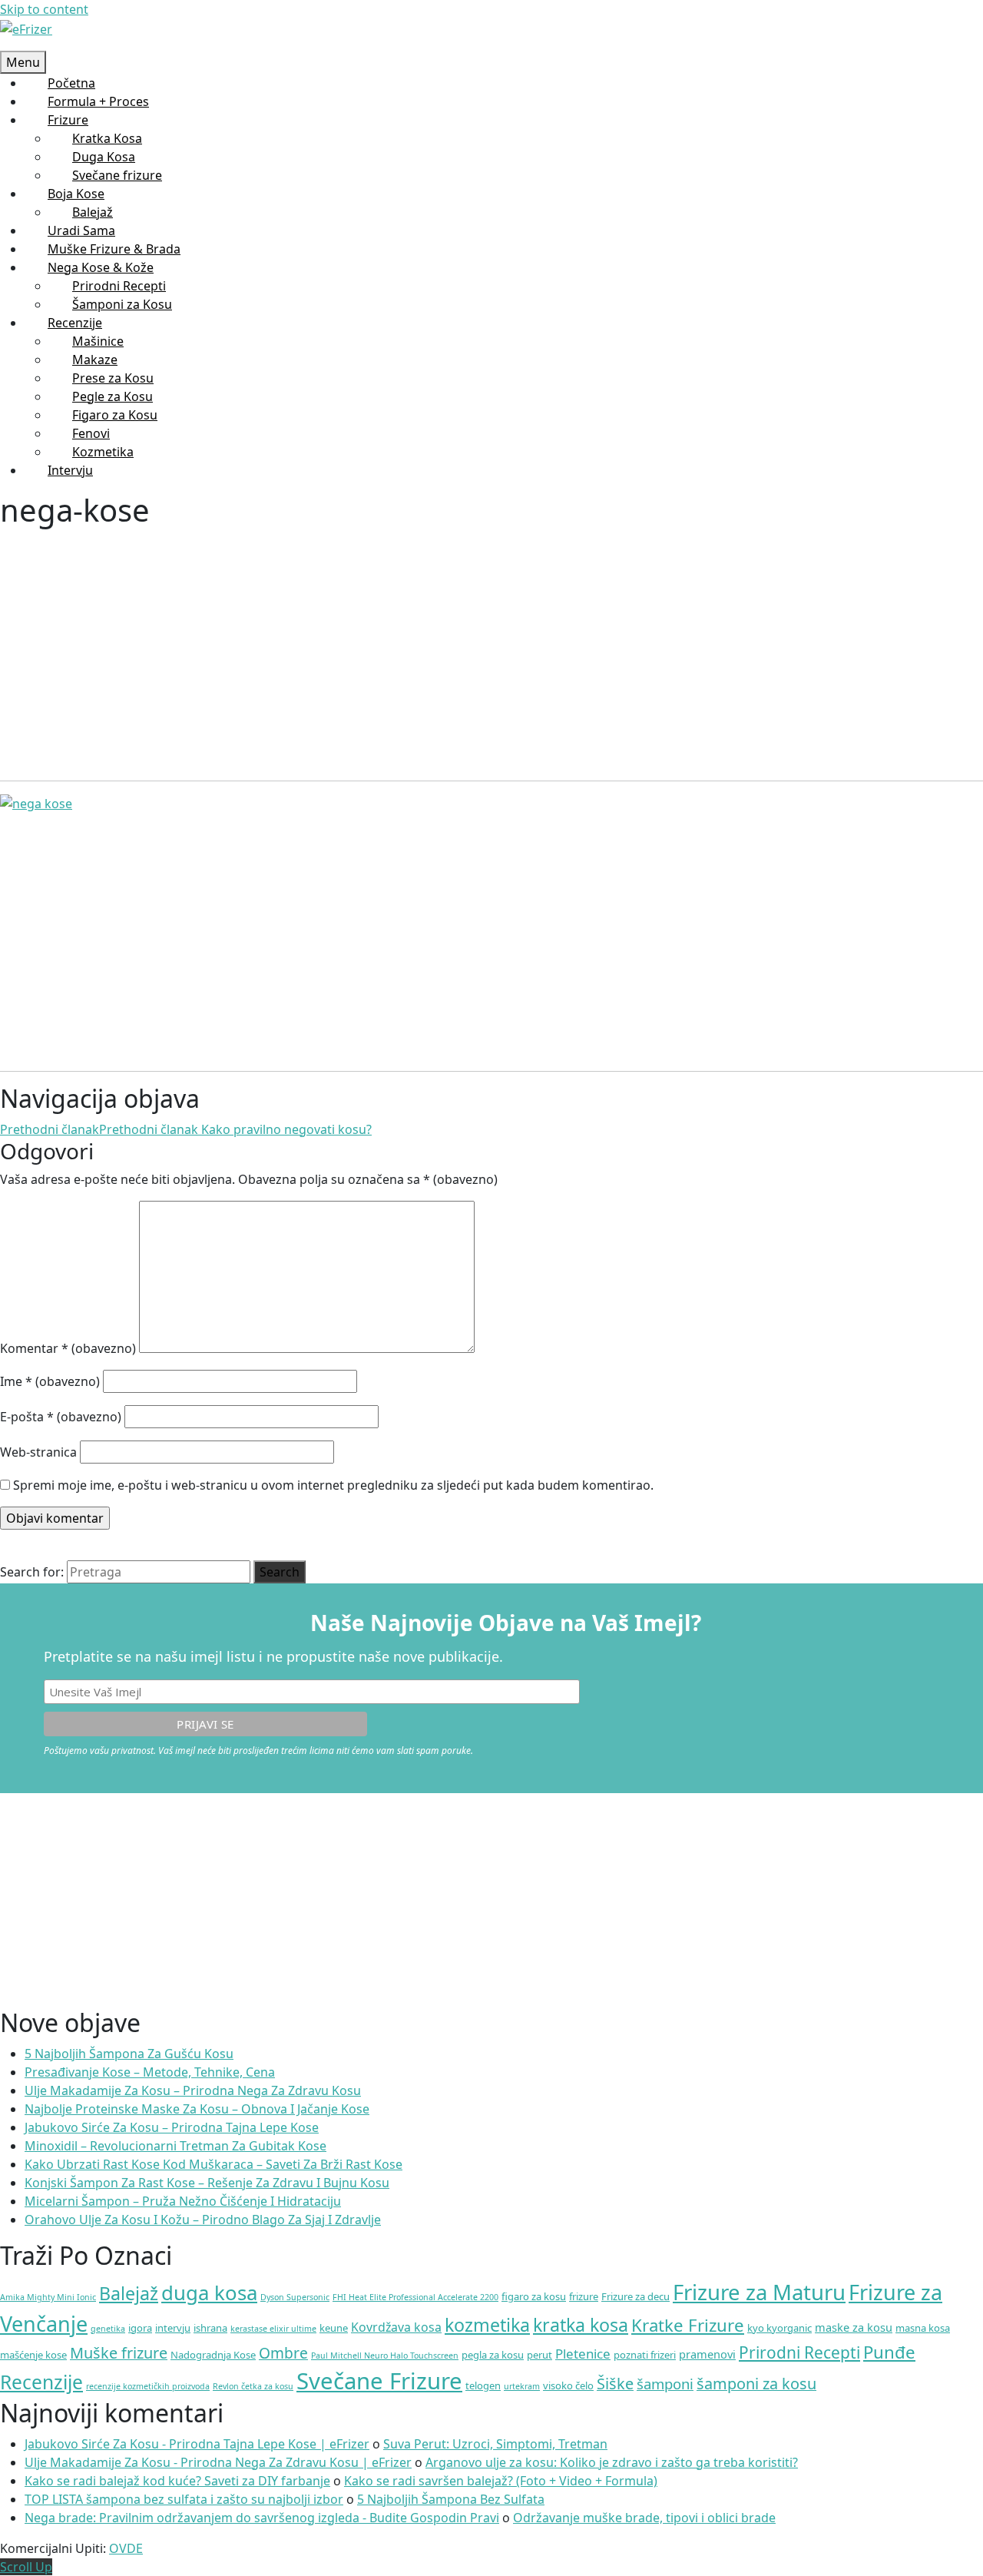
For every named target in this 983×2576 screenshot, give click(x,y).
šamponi (665, 2384)
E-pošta (61, 1417)
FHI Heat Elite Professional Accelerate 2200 (415, 2297)
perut (539, 2355)
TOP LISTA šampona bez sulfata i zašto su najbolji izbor (184, 2499)
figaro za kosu (534, 2296)
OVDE (126, 2548)
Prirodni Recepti (799, 2352)
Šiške (615, 2384)
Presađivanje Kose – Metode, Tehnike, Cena (150, 2072)
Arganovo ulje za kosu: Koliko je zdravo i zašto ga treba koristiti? (612, 2462)
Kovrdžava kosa (396, 2327)
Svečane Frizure (379, 2381)
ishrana (210, 2328)
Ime (50, 1381)
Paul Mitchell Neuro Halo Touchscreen (385, 2356)
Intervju (70, 470)
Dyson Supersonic (295, 2297)
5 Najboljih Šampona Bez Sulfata (451, 2499)
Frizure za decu (635, 2296)
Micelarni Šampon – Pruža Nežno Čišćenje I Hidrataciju (183, 2201)
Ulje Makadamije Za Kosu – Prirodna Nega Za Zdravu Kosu (193, 2090)
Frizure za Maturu (759, 2292)
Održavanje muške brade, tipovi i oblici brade (644, 2518)
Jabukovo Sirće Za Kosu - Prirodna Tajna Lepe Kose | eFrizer (197, 2444)
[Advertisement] (461, 642)
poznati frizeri (645, 2355)
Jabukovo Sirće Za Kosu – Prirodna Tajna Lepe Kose (172, 2127)
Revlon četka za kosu (253, 2386)
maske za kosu (854, 2327)
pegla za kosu (493, 2355)
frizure (584, 2296)
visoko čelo (568, 2385)
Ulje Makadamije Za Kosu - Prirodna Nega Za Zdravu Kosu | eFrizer (218, 2462)
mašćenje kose (33, 2355)
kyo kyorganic (779, 2328)
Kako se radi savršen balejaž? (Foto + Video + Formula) (501, 2481)
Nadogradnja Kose (213, 2355)
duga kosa (209, 2293)
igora (140, 2328)
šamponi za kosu (756, 2384)
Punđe (889, 2352)
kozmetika (487, 2325)
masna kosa (923, 2328)
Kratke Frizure (688, 2325)
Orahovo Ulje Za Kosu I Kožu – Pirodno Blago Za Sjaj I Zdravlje (203, 2220)
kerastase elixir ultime (273, 2329)
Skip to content (44, 9)
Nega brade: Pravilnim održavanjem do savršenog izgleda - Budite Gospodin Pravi (262, 2518)
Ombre (283, 2353)
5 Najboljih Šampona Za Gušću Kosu (129, 2054)
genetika (108, 2329)
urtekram (522, 2386)
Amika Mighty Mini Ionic (48, 2297)
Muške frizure (119, 2353)
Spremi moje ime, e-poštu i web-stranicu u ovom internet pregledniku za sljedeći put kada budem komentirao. (333, 1485)
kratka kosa (581, 2325)
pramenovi (707, 2354)
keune (334, 2328)
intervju (173, 2328)
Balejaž (129, 2293)
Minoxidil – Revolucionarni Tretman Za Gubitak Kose (175, 2146)
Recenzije (41, 2382)
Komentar (68, 1348)
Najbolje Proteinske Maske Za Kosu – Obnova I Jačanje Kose (197, 2109)
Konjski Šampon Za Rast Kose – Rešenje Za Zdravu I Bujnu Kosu (207, 2183)
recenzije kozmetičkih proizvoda (148, 2386)
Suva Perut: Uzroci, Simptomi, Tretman (495, 2444)
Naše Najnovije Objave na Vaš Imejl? (506, 1623)
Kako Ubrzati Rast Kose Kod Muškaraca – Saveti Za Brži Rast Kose (213, 2164)
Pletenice (583, 2354)
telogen (483, 2385)
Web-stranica (38, 1452)
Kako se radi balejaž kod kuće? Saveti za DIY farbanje (177, 2481)
